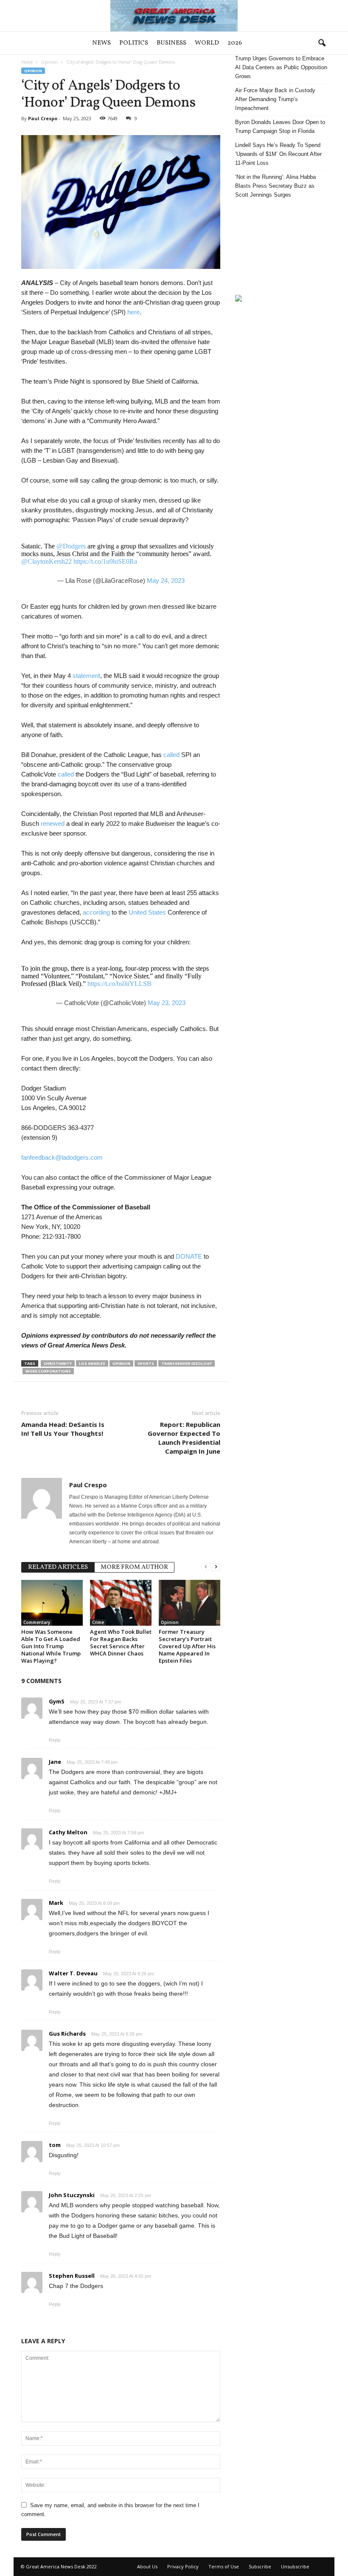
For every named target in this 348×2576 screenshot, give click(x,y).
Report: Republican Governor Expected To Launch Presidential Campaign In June (184, 1438)
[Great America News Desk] (174, 16)
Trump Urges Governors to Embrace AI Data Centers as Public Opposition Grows (281, 67)
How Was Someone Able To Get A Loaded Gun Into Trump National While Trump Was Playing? (51, 1646)
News (101, 43)
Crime (98, 1622)
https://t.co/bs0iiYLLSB (119, 984)
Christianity (58, 1363)
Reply (55, 1740)
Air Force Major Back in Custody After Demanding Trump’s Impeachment (275, 99)
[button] (322, 43)
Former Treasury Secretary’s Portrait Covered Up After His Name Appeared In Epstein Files (187, 1646)
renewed (53, 823)
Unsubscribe (295, 2566)
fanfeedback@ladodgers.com (62, 1157)
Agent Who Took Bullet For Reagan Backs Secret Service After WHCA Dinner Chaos (121, 1642)
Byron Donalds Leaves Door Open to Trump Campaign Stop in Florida (280, 127)
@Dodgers (71, 546)
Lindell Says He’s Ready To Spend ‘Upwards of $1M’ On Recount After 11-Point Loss (278, 154)
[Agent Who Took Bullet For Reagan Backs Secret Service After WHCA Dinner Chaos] (121, 1603)
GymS (57, 1701)
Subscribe (260, 2566)
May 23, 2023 (167, 1003)
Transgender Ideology (187, 1363)
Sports (146, 1363)
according (96, 912)
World (207, 43)
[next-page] (216, 1566)
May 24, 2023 (166, 580)
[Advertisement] (281, 247)
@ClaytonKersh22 (46, 561)
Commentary (37, 1622)
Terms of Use (224, 2566)
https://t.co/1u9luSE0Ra (105, 561)
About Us (147, 2566)
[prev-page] (206, 1566)
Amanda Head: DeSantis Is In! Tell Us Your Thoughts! (63, 1429)
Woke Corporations (48, 1371)
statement (86, 676)
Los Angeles (92, 1363)
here (133, 312)
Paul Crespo (43, 118)
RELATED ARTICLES (58, 1567)
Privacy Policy (183, 2566)
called (172, 755)
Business (171, 43)
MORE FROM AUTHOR (134, 1567)
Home (27, 62)
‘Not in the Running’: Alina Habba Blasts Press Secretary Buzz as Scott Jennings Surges (275, 186)
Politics (134, 43)
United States (147, 912)
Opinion (49, 62)
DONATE (189, 1256)
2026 (235, 43)
